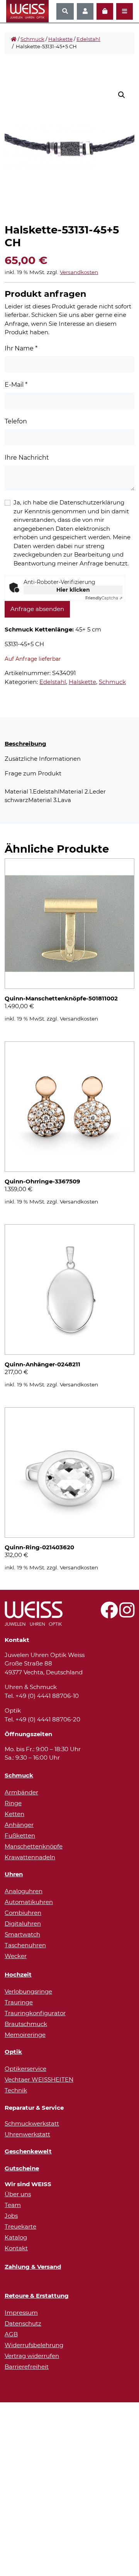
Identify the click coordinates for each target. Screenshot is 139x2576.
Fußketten (20, 1836)
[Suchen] (65, 11)
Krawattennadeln (30, 1857)
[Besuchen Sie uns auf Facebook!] (109, 1614)
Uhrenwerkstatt (27, 2134)
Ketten (14, 1814)
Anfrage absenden (37, 609)
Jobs (11, 2216)
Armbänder (21, 1792)
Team (13, 2205)
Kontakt (16, 2248)
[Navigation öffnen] (125, 11)
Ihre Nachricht (27, 458)
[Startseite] (14, 39)
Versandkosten (79, 272)
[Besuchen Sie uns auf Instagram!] (127, 1614)
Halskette (60, 39)
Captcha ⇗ (104, 598)
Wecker (16, 1956)
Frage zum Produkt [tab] (33, 773)
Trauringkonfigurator (35, 2013)
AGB (11, 2334)
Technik (16, 2090)
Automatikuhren (29, 1902)
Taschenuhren (25, 1945)
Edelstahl (88, 39)
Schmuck (32, 39)
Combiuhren (23, 1913)
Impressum (21, 2313)
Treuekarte (20, 2226)
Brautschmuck (26, 2024)
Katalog (16, 2237)
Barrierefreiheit (27, 2367)
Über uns (18, 2194)
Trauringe (19, 2002)
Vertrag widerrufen (32, 2356)
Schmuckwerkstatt (32, 2123)
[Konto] (85, 11)
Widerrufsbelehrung (34, 2345)
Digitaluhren (23, 1924)
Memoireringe (25, 2035)
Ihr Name (21, 348)
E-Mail (16, 385)
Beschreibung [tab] (25, 744)
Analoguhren (24, 1891)
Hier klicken (73, 590)
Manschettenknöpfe (34, 1846)
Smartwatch (22, 1934)
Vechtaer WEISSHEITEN (39, 2079)
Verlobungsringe (28, 1991)
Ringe (13, 1803)
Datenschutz (23, 2323)
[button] (122, 95)
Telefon (16, 421)
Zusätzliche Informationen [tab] (43, 759)
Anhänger (19, 1825)
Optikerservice (25, 2069)
